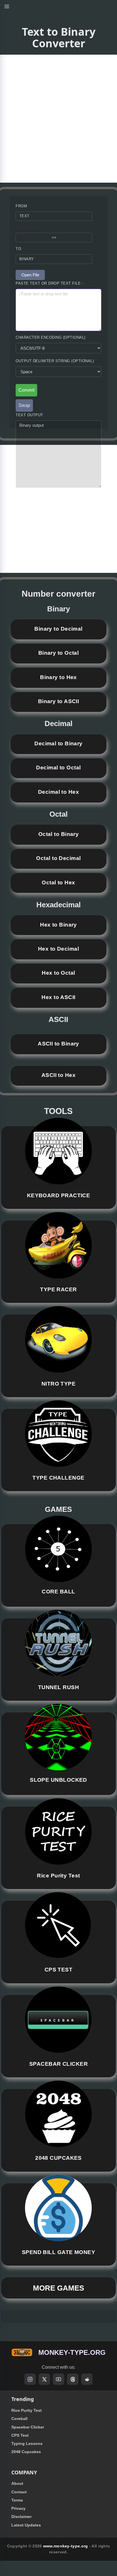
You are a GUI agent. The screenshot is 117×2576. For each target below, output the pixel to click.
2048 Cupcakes (26, 2452)
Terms (17, 2500)
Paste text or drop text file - (49, 283)
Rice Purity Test (27, 2410)
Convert (25, 227)
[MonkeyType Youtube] (58, 2379)
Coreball (19, 2419)
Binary (27, 259)
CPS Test (20, 2435)
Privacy (18, 2508)
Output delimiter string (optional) (55, 361)
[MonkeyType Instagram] (30, 2379)
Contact (19, 2492)
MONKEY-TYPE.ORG (72, 2352)
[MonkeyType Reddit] (87, 2379)
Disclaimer (21, 2517)
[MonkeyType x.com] (44, 2379)
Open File (30, 275)
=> (54, 237)
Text (24, 216)
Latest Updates (26, 2525)
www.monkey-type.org (66, 2546)
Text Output (29, 415)
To (18, 249)
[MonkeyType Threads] (73, 2379)
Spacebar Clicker (28, 2427)
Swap (24, 405)
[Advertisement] (58, 119)
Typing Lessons (27, 2443)
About (17, 2483)
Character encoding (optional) (51, 337)
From (21, 206)
